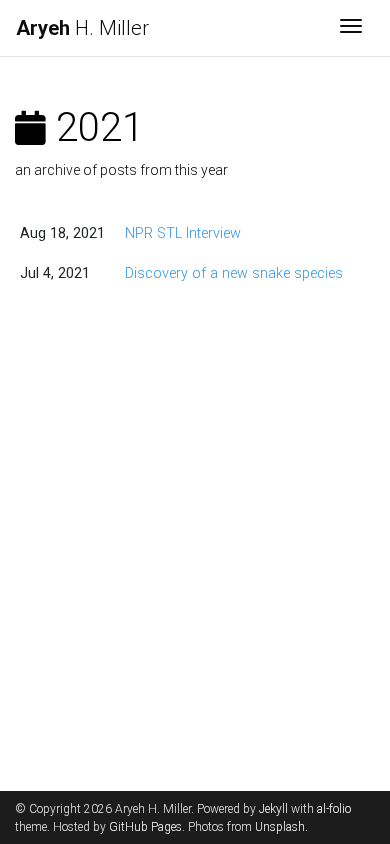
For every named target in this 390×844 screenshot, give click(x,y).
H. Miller (82, 28)
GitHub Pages (145, 827)
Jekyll (273, 809)
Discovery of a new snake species (234, 273)
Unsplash (280, 827)
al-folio (334, 809)
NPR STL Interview (183, 233)
